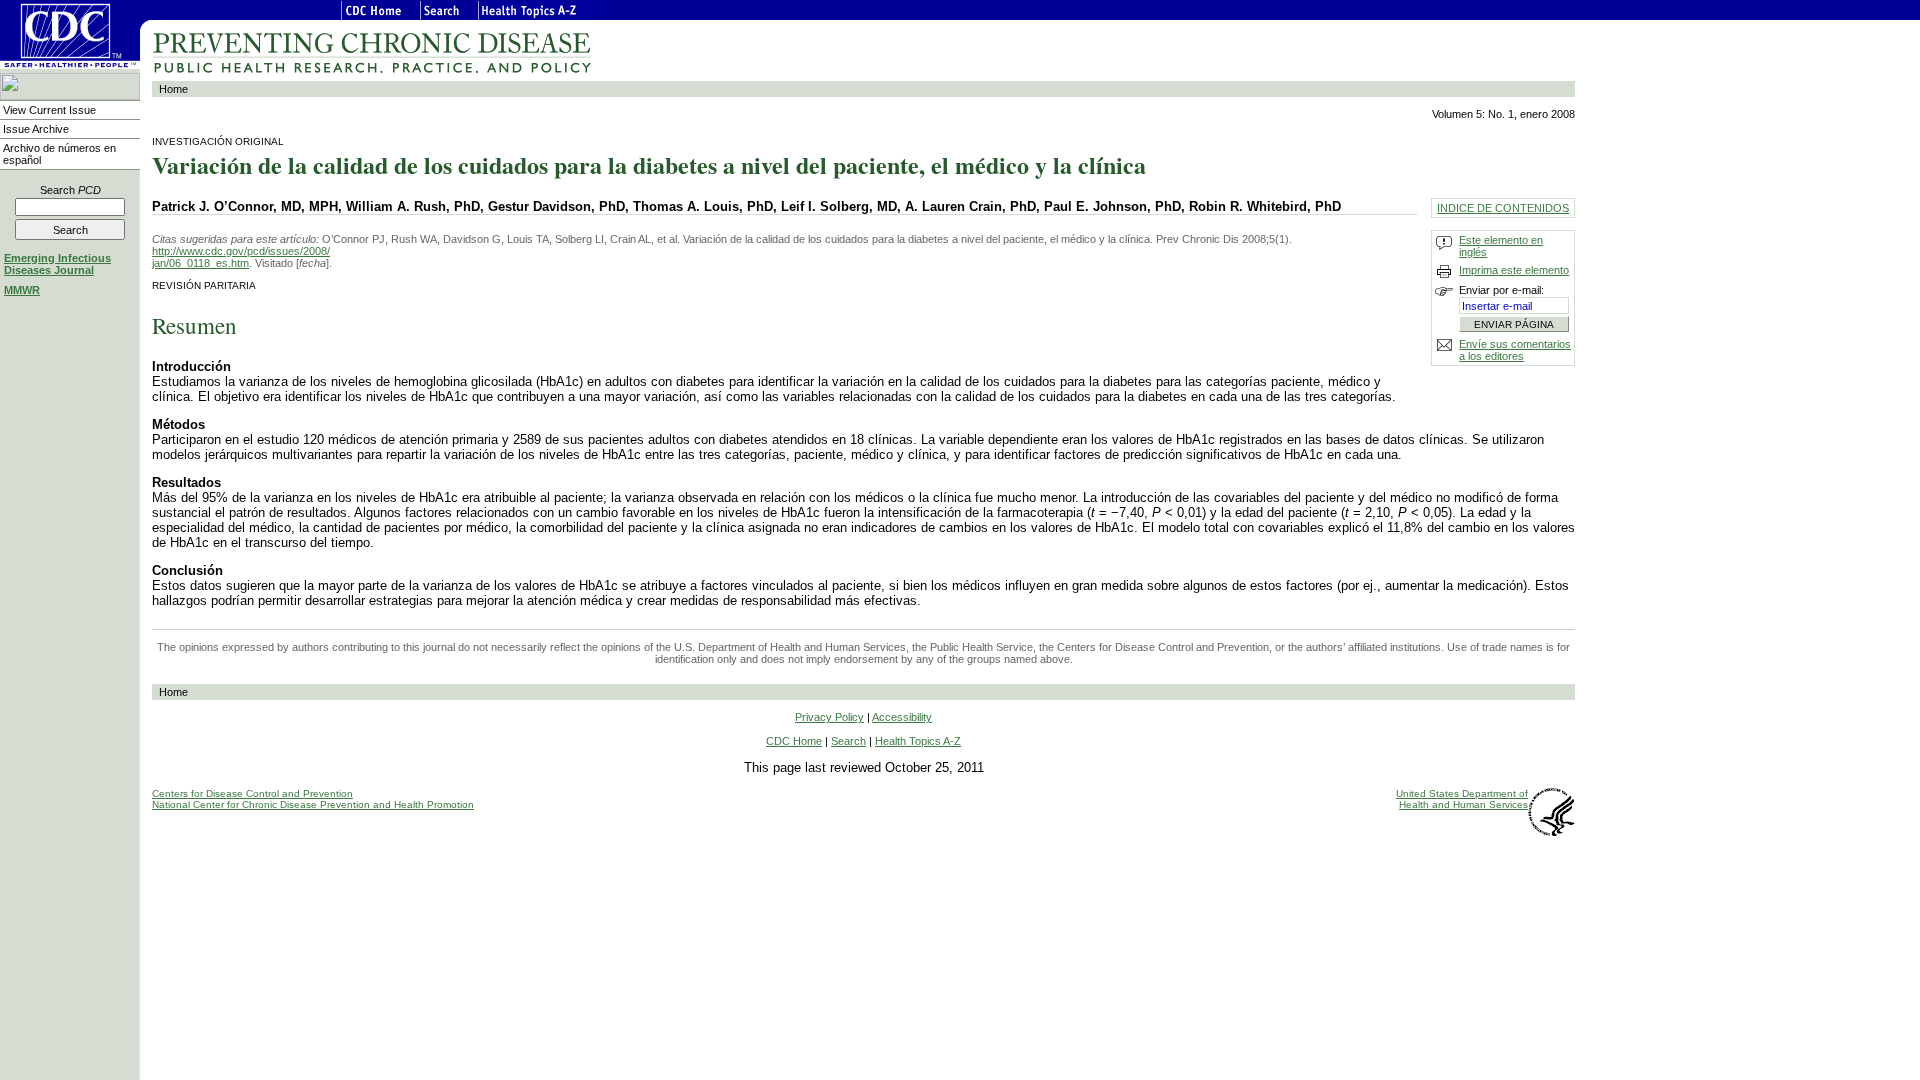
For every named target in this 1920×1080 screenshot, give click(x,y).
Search (70, 190)
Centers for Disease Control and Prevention (252, 793)
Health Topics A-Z (918, 741)
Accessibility (902, 717)
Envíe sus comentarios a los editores (1515, 350)
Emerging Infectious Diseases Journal (57, 264)
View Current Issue (49, 110)
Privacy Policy (829, 717)
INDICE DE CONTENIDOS (1503, 208)
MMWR (22, 290)
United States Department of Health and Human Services (1462, 799)
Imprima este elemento (1514, 270)
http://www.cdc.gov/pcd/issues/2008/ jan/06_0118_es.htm (241, 257)
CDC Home (794, 741)
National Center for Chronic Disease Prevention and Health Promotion (313, 804)
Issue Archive (36, 129)
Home (173, 89)
